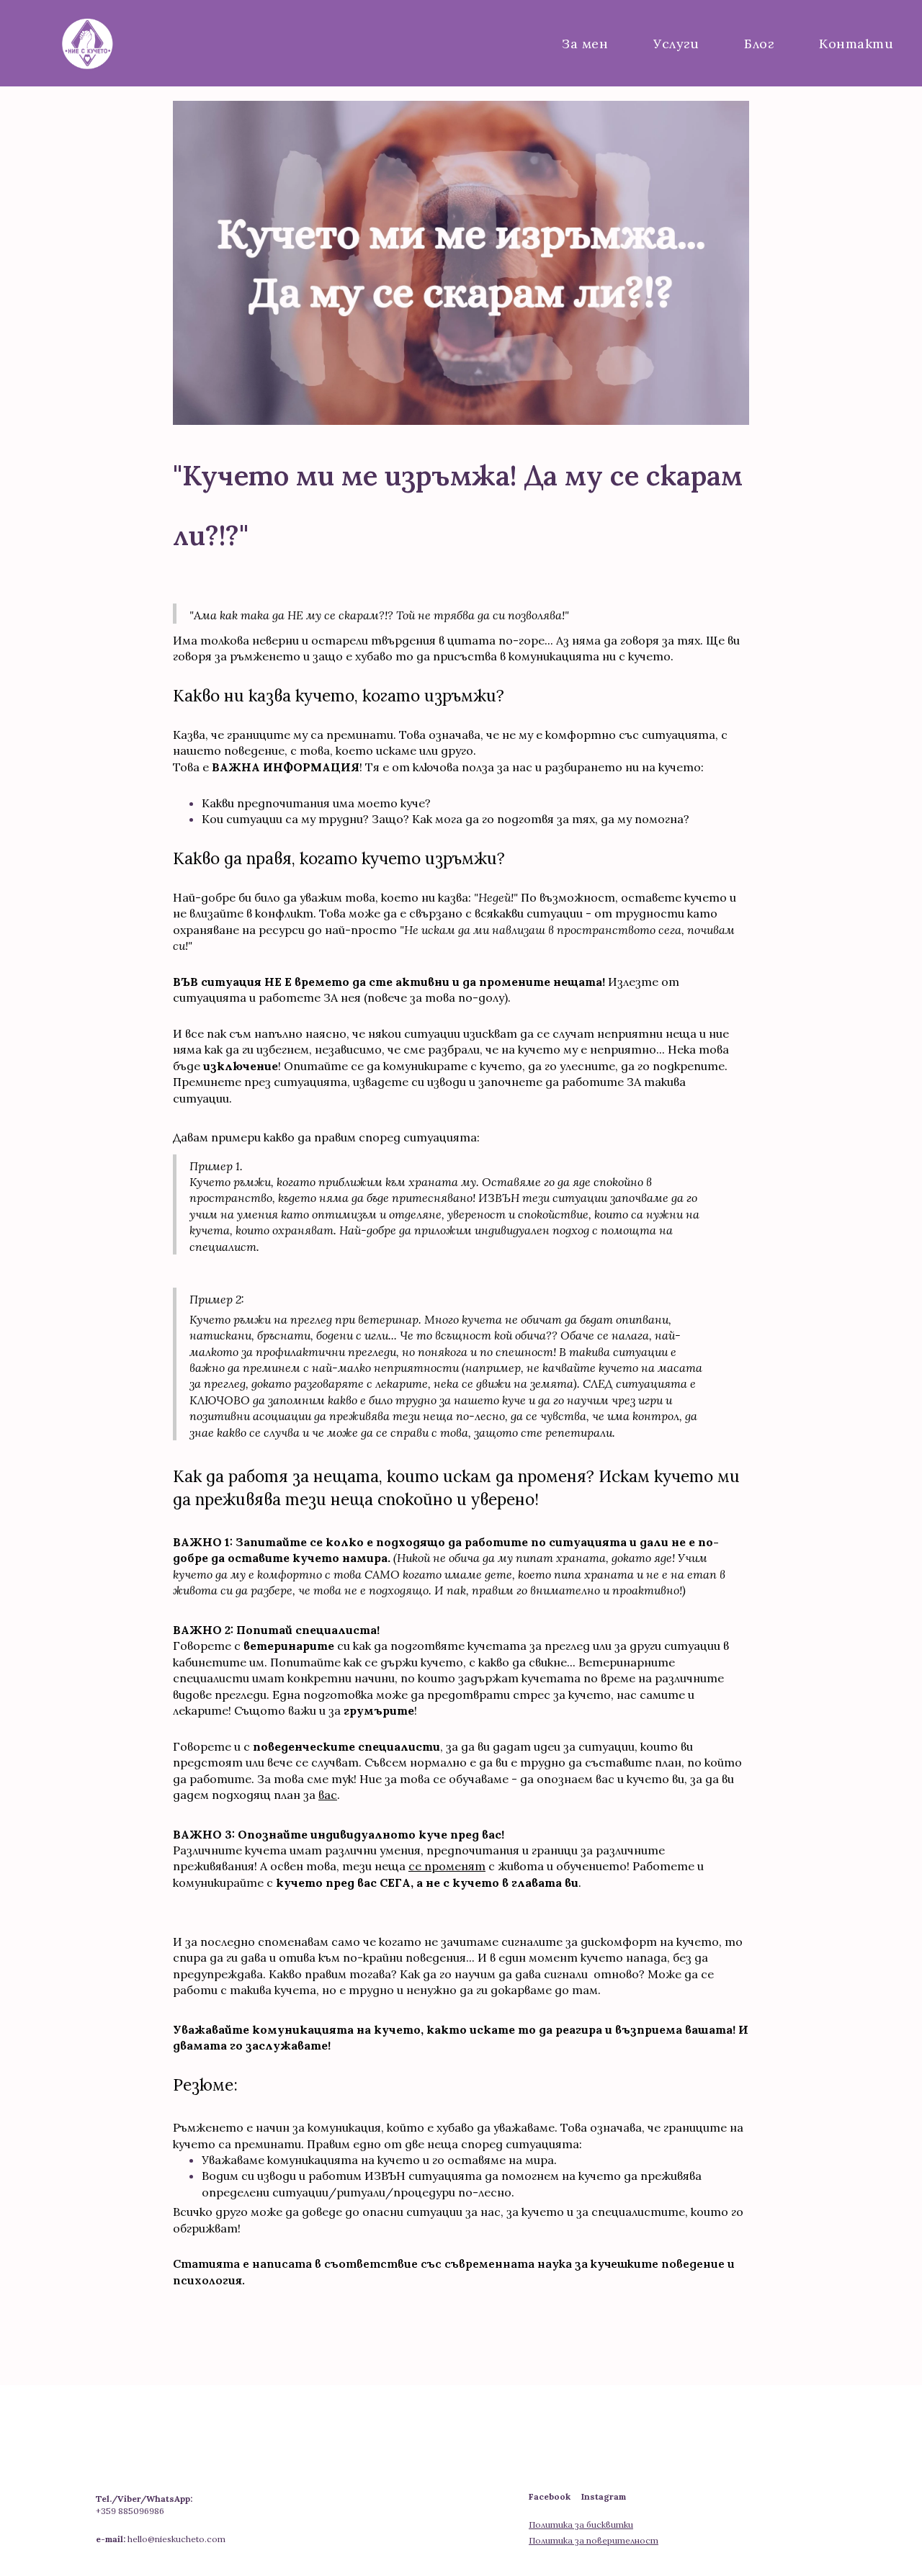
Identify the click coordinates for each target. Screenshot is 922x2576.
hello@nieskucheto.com (176, 2539)
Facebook (555, 2496)
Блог (759, 44)
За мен (585, 44)
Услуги (676, 44)
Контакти (856, 44)
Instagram (604, 2496)
